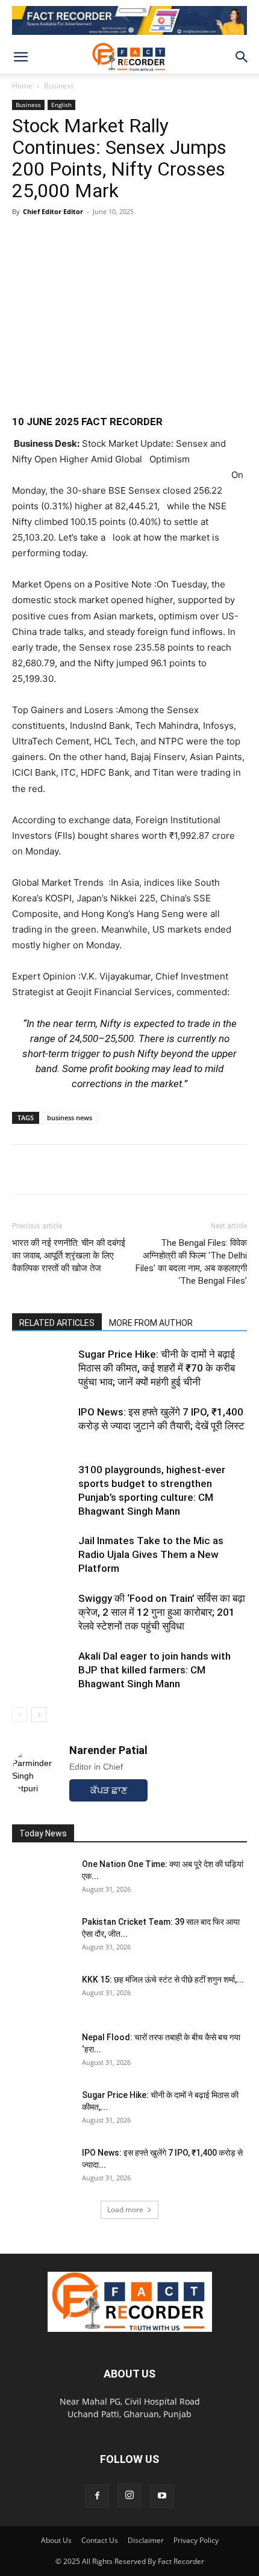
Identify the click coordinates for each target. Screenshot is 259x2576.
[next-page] (39, 1715)
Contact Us (100, 2540)
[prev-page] (20, 1715)
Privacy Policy (196, 2540)
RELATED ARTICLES (57, 1323)
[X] (80, 1170)
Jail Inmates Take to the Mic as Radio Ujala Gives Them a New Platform (151, 1554)
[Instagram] (129, 2495)
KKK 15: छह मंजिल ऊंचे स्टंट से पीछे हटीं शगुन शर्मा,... (163, 1980)
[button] (20, 57)
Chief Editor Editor (53, 211)
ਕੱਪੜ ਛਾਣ (109, 1790)
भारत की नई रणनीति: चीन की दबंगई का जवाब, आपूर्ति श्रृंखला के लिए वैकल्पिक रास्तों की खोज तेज (69, 1256)
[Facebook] (52, 1170)
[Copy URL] (135, 1170)
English (61, 105)
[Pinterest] (107, 1170)
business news (70, 1118)
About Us (56, 2540)
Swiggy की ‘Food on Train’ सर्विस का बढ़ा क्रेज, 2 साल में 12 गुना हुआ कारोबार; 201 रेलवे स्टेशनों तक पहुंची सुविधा (162, 1612)
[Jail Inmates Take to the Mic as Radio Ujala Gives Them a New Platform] (42, 1555)
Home (22, 86)
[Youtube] (162, 2496)
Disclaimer (146, 2540)
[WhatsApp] (24, 1170)
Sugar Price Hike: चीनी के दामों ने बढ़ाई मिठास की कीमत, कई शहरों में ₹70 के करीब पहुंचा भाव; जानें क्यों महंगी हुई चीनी (157, 1368)
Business (59, 86)
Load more (125, 2210)
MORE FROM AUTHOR (151, 1323)
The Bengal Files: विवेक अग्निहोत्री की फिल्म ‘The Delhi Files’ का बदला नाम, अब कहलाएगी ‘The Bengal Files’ (191, 1262)
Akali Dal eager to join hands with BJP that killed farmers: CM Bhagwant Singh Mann (154, 1670)
